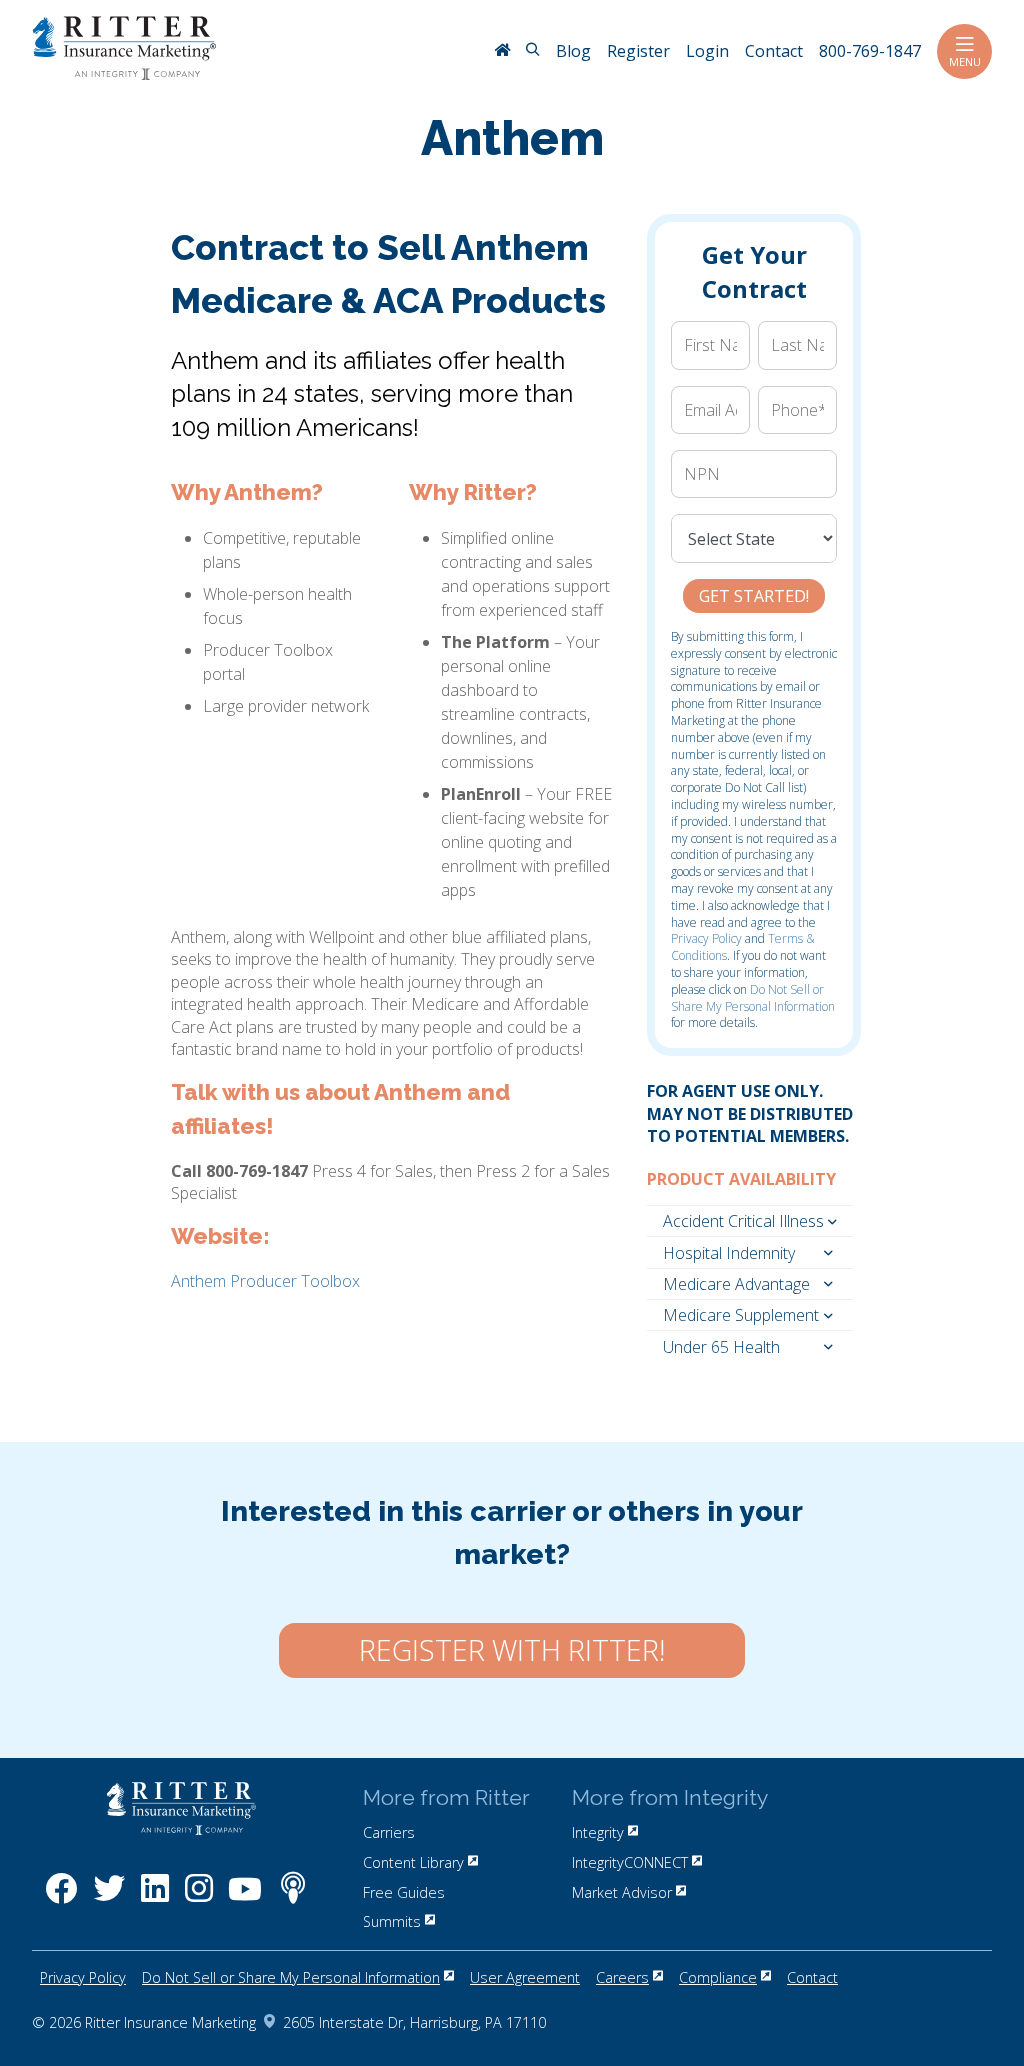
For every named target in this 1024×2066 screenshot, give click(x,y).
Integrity (598, 1832)
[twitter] (109, 1898)
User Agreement (525, 1977)
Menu (965, 61)
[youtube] (245, 1898)
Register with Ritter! (512, 1650)
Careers (622, 1977)
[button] (750, 1220)
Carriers (389, 1832)
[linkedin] (155, 1898)
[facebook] (61, 1898)
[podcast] (293, 1898)
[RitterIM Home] (502, 52)
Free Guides (404, 1892)
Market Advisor (622, 1892)
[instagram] (199, 1898)
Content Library (413, 1862)
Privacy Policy (706, 938)
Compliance (718, 1977)
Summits (392, 1921)
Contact (812, 1977)
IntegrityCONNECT (630, 1862)
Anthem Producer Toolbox (265, 1281)
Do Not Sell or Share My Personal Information (753, 998)
